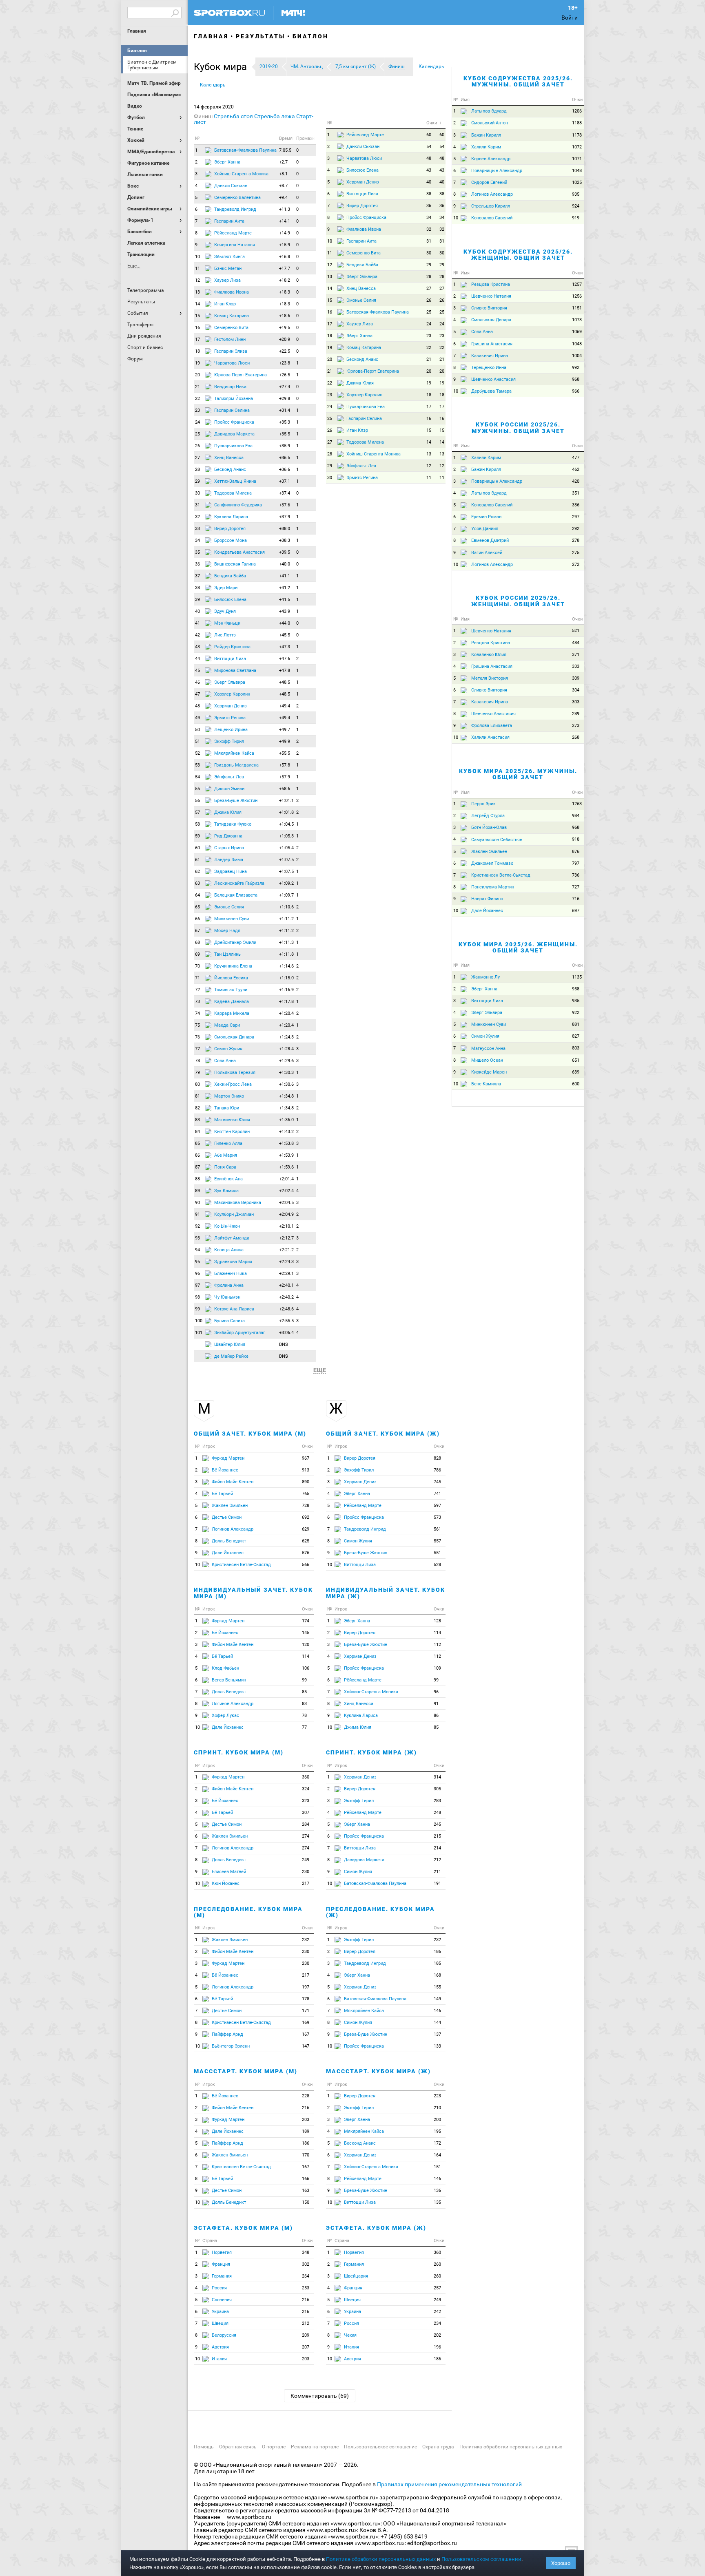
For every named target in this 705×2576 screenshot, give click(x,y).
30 (197, 493)
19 (197, 363)
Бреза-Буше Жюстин (236, 801)
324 (306, 1789)
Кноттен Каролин (232, 1132)
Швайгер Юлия (230, 1344)
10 (197, 257)
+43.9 (285, 611)
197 (306, 1987)
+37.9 (285, 517)
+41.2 (285, 588)
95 (197, 1262)
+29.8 (285, 399)
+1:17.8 (286, 1002)
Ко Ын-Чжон (227, 1226)
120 (306, 1645)
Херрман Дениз (231, 706)
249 (306, 1860)
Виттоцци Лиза (230, 659)
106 (306, 1668)
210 (437, 2108)
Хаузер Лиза (227, 280)
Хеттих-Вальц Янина (235, 481)
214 (437, 1848)
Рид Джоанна (228, 836)
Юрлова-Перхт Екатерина (241, 375)
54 (197, 777)
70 (197, 966)
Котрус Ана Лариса (234, 1309)
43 (197, 647)
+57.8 (285, 765)
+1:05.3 (286, 836)
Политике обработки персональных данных (381, 2559)
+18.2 (285, 280)
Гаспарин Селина (232, 410)
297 (576, 517)
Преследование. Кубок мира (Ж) (380, 1912)
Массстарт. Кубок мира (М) (246, 2071)
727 (576, 887)
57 (197, 812)
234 (437, 2323)
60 (197, 848)
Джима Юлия (228, 812)
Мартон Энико (229, 1096)
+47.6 (285, 659)
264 (306, 2276)
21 (197, 387)
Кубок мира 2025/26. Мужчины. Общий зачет (518, 774)
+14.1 (285, 221)
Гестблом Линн (230, 339)
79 (197, 1073)
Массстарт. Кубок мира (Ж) (378, 2071)
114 (306, 1656)
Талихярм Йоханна (234, 399)
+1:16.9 (286, 990)
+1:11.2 (286, 919)
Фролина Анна (229, 1285)
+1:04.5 (286, 824)
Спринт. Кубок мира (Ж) (371, 1752)
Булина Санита (229, 1321)
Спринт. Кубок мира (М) (239, 1752)
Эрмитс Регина (230, 718)
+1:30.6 (286, 1084)
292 (576, 529)
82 (197, 1108)
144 (437, 2023)
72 (197, 990)
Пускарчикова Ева (233, 446)
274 (306, 1836)
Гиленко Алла (228, 1143)
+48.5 (285, 682)
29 (197, 481)
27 (197, 458)
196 (437, 2347)
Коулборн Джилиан (234, 1214)
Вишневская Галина (235, 564)
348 (306, 2252)
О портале (274, 2447)
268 (576, 737)
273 (576, 726)
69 (197, 954)
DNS (284, 1344)
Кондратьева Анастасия (239, 552)
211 (437, 1872)
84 (197, 1132)
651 (576, 1060)
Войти (570, 18)
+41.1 (285, 576)
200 (437, 2120)
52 (197, 753)
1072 (577, 147)
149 (437, 1999)
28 (197, 469)
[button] (222, 67)
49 (197, 718)
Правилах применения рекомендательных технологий (449, 2484)
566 (306, 1565)
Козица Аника (229, 1250)
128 (437, 1621)
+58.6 (285, 789)
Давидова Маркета (234, 434)
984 (576, 816)
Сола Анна (225, 1061)
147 (306, 2046)
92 (197, 1226)
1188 (577, 123)
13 (197, 292)
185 (437, 1963)
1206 (577, 111)
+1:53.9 (286, 1155)
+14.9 (285, 233)
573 (437, 1517)
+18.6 (285, 316)
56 (197, 801)
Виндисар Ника (230, 387)
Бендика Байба (230, 576)
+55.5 (285, 753)
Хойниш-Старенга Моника (241, 174)
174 (306, 1621)
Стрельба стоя (233, 116)
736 (576, 875)
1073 (577, 320)
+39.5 (285, 552)
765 (306, 1494)
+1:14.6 (286, 966)
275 (576, 553)
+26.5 (285, 375)
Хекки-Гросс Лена (233, 1084)
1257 (577, 284)
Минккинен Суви (232, 919)
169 (306, 2023)
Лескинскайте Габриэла (239, 883)
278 (576, 540)
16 (197, 328)
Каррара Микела (232, 1013)
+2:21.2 (286, 1250)
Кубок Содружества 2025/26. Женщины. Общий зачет (518, 255)
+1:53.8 (286, 1143)
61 (197, 860)
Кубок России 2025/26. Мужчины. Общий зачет (518, 427)
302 (306, 2264)
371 (576, 655)
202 (437, 2335)
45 (197, 671)
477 (576, 458)
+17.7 (285, 268)
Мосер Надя (227, 931)
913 (306, 1470)
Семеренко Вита (231, 328)
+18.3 (285, 292)
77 (197, 1049)
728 (306, 1506)
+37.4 (285, 493)
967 (306, 1458)
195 (437, 2131)
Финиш (203, 116)
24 (197, 422)
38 (197, 588)
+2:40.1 (286, 1285)
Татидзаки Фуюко (233, 824)
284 (306, 1824)
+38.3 (285, 540)
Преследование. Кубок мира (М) (248, 1912)
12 (197, 280)
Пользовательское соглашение (380, 2447)
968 (576, 379)
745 (437, 1482)
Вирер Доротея (230, 529)
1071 (577, 159)
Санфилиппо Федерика (238, 505)
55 (197, 789)
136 (437, 2190)
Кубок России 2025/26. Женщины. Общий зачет (518, 601)
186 (306, 2143)
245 (437, 1824)
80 (197, 1084)
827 (576, 1036)
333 (576, 666)
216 (306, 2108)
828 (437, 1458)
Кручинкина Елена (233, 966)
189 (306, 2131)
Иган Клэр (225, 304)
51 (197, 741)
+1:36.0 (286, 1120)
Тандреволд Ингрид (235, 209)
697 (576, 911)
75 (197, 1025)
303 (576, 702)
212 (306, 2323)
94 (197, 1250)
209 (306, 2335)
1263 (577, 804)
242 (437, 2312)
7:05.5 (285, 150)
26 (197, 446)
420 (576, 481)
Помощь (204, 2447)
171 (306, 2011)
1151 (577, 308)
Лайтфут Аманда (232, 1238)
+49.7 (285, 730)
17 (197, 339)
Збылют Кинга (229, 257)
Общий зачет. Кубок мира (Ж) (383, 1434)
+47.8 (285, 671)
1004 (577, 356)
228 (306, 2096)
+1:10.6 (286, 907)
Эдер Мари (226, 588)
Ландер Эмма (229, 860)
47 (197, 694)
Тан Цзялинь (227, 954)
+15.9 (285, 245)
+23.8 (285, 363)
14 (197, 304)
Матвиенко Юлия (232, 1120)
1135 (577, 977)
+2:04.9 (286, 1214)
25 (197, 434)
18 (197, 351)
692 (306, 1517)
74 (197, 1013)
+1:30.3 (286, 1073)
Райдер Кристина (232, 647)
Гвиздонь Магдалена (236, 765)
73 (197, 1002)
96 (197, 1274)
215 (437, 1836)
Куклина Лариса (231, 517)
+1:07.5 (286, 860)
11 (197, 268)
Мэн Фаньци (227, 623)
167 (306, 2034)
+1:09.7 (286, 895)
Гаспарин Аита (229, 221)
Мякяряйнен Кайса (234, 753)
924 (576, 206)
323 (306, 1801)
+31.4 (285, 410)
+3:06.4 (286, 1333)
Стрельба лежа (275, 116)
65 (197, 907)
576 (306, 1553)
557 (437, 1541)
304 (576, 690)
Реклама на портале (315, 2447)
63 (197, 883)
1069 (577, 332)
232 (306, 1940)
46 (197, 682)
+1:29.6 (286, 1061)
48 (197, 706)
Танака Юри (227, 1108)
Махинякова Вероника (238, 1203)
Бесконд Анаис (230, 469)
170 (306, 2155)
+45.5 (285, 635)
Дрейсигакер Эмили (235, 942)
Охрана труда (438, 2447)
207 (306, 2347)
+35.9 (285, 446)
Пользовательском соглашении (481, 2559)
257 (437, 2288)
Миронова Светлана (235, 671)
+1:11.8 (286, 954)
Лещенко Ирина (231, 730)
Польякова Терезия (235, 1073)
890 (306, 1482)
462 (576, 469)
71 (197, 978)
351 (576, 493)
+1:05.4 (286, 848)
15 (197, 316)
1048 (577, 171)
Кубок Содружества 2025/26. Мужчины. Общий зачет (518, 81)
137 (437, 2034)
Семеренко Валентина (237, 198)
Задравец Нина (231, 872)
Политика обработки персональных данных (511, 2447)
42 (197, 635)
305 (437, 1789)
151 (437, 2167)
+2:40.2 (286, 1297)
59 (197, 836)
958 (576, 989)
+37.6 (285, 505)
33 (197, 529)
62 (197, 872)
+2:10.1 (286, 1226)
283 (437, 1801)
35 (197, 552)
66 (197, 919)
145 (306, 1633)
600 (576, 1084)
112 (437, 1645)
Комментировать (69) (320, 2396)
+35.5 (285, 434)
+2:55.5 (286, 1321)
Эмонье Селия (229, 907)
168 (437, 1975)
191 (437, 1883)
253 (306, 2288)
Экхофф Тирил (229, 741)
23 (197, 410)
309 (576, 678)
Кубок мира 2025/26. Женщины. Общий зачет (518, 947)
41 (197, 623)
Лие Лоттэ (225, 635)
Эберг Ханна (227, 162)
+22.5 (285, 351)
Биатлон (137, 51)
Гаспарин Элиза (231, 351)
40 (197, 611)
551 (437, 1553)
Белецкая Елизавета (236, 895)
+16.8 (285, 257)
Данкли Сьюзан (231, 186)
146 (437, 2011)
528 (437, 1565)
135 (437, 2202)
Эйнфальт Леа (229, 777)
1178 (577, 135)
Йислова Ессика (231, 978)
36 (197, 564)
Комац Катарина (232, 316)
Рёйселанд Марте (233, 233)
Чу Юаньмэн (227, 1297)
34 (197, 540)
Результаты (260, 36)
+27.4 (285, 387)
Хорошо (561, 2563)
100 (199, 1321)
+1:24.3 (286, 1037)
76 (197, 1037)
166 (306, 2179)
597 (437, 1506)
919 (576, 218)
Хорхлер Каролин (232, 694)
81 (197, 1096)
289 (576, 714)
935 (576, 194)
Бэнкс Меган (228, 268)
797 (576, 863)
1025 (577, 182)
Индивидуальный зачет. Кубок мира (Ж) (386, 1593)
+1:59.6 (286, 1167)
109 (437, 1668)
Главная (137, 31)
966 (576, 391)
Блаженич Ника (231, 1274)
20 (197, 375)
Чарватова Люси (232, 363)
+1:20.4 (286, 1013)
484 (576, 643)
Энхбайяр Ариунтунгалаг (240, 1333)
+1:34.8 (286, 1096)
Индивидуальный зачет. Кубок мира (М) (253, 1593)
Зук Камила (226, 1191)
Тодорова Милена (233, 493)
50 (197, 730)
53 (197, 765)
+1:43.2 (286, 1132)
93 (197, 1238)
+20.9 (285, 339)
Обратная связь (238, 2447)
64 (197, 895)
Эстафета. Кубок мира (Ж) (376, 2228)
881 (576, 1024)
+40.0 (285, 564)
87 (197, 1167)
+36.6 (285, 469)
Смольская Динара (234, 1037)
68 (197, 942)
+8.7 (283, 186)
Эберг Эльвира (230, 682)
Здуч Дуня (225, 611)
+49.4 (285, 706)
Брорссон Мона (231, 540)
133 (437, 2046)
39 (197, 600)
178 (306, 1999)
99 (197, 1309)
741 (437, 1494)
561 (437, 1529)
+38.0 (285, 529)
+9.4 (283, 198)
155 (437, 1987)
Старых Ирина (229, 848)
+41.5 (285, 600)
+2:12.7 (286, 1238)
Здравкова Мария (233, 1262)
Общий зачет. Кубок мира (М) (250, 1434)
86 (197, 1155)
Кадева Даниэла (232, 1002)
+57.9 (285, 777)
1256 (577, 296)
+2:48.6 (286, 1309)
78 (197, 1061)
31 (197, 505)
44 (197, 659)
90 (197, 1203)
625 (306, 1541)
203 (306, 2120)
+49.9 (285, 741)
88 (197, 1179)
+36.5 (285, 458)
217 (306, 1883)
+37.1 (285, 481)
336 (576, 505)
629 (306, 1529)
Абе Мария (226, 1155)
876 (576, 852)
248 (437, 1813)
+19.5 (285, 328)
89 (197, 1191)
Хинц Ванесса (229, 458)
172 (437, 2143)
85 (197, 1143)
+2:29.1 (286, 1274)
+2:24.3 (286, 1262)
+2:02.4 (286, 1191)
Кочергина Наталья (235, 245)
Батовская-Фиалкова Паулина (245, 150)
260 (437, 2264)
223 (437, 2096)
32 (197, 517)
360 (306, 1777)
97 (197, 1285)
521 (576, 631)
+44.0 (285, 623)
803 (576, 1048)
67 (197, 931)
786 (437, 1470)
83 (197, 1120)
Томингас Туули (231, 990)
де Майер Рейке (231, 1356)
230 (306, 1872)
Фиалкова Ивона (232, 292)
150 (306, 2202)
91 (197, 1214)
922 (576, 1013)
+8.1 (283, 174)
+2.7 (283, 162)
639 (576, 1072)
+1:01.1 (286, 801)
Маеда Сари (227, 1025)
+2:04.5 (286, 1203)
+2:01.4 (286, 1179)
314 (437, 1777)
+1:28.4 (286, 1049)
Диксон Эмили (229, 789)
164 (437, 2155)
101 (199, 1333)
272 (576, 564)
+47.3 (285, 647)
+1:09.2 (286, 883)
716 (576, 899)
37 (197, 576)
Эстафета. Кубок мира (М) (243, 2228)
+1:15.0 (286, 978)
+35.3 (285, 422)
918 (576, 839)
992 (576, 368)
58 (197, 824)
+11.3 (285, 209)
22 (197, 399)
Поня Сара (225, 1167)
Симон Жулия (228, 1049)
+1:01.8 (286, 812)
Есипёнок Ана (228, 1179)
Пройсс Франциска (234, 422)
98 (197, 1297)
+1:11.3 (286, 942)
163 (306, 2190)
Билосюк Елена (230, 600)
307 (306, 1813)
